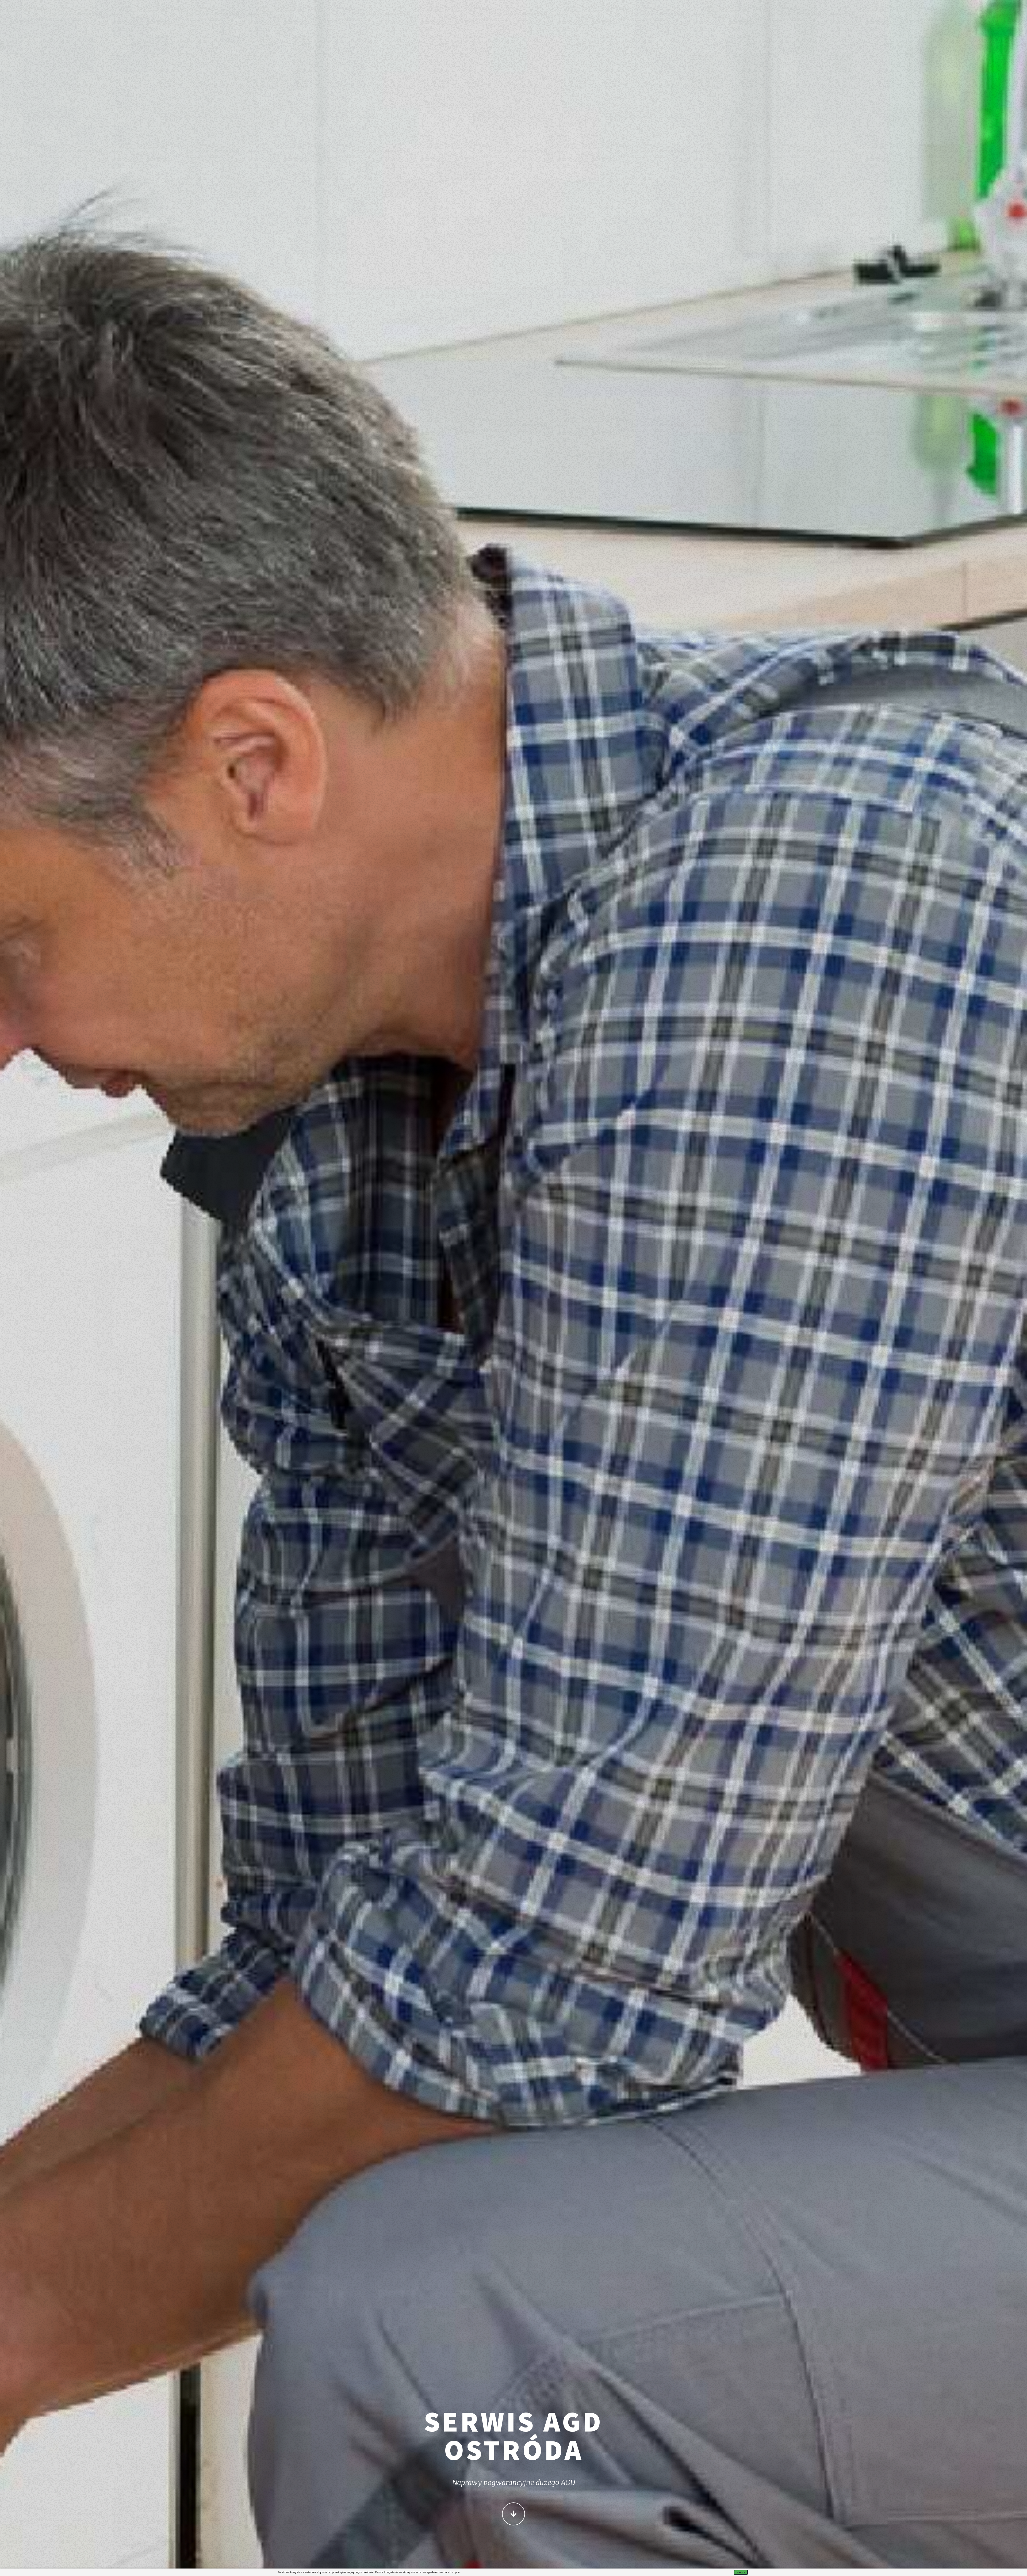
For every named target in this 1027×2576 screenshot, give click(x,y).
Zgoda (741, 2572)
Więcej (513, 2514)
